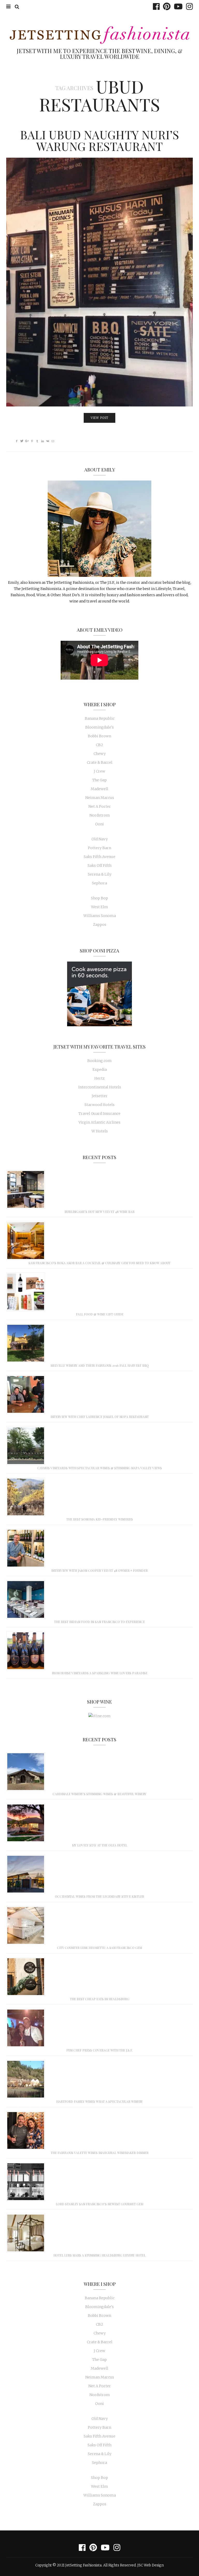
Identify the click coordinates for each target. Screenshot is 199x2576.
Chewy (100, 754)
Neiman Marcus (100, 798)
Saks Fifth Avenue (99, 857)
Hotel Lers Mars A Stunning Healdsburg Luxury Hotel (99, 2255)
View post (99, 418)
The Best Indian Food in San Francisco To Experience (99, 1622)
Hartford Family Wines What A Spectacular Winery (99, 2101)
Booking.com (99, 1061)
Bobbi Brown (99, 736)
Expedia (100, 1069)
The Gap (99, 780)
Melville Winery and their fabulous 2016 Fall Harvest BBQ (100, 1365)
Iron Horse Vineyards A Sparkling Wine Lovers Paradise (100, 1673)
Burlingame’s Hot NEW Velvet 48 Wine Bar (99, 1212)
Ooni (99, 824)
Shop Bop (99, 898)
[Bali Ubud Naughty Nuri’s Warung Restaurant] (99, 282)
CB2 (99, 745)
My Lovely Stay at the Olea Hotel (100, 1845)
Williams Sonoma (100, 916)
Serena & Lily (100, 874)
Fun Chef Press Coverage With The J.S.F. (99, 2050)
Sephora (99, 883)
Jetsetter (100, 1096)
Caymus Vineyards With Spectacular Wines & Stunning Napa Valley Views (100, 1468)
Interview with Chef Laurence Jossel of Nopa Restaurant (100, 1417)
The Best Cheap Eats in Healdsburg (100, 1999)
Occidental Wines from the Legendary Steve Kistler (99, 1896)
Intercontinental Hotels (100, 1087)
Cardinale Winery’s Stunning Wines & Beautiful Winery (99, 1794)
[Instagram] (188, 6)
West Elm (99, 907)
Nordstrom (100, 815)
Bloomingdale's (99, 727)
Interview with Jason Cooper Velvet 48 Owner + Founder (99, 1570)
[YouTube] (177, 6)
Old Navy (100, 839)
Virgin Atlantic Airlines (99, 1122)
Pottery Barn (99, 848)
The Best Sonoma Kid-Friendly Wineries (100, 1519)
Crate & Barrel (100, 762)
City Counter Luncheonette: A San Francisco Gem (99, 1948)
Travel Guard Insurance (99, 1114)
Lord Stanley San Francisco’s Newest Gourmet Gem (99, 2204)
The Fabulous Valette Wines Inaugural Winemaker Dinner (100, 2153)
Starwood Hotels (99, 1105)
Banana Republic (100, 718)
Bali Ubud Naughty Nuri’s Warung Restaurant (99, 140)
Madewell (99, 789)
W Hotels (100, 1131)
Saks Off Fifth (99, 865)
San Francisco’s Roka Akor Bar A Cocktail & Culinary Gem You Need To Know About (99, 1263)
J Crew (99, 771)
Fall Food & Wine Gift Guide (100, 1314)
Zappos (100, 925)
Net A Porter (100, 806)
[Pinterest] (165, 6)
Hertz (99, 1078)
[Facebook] (155, 6)
